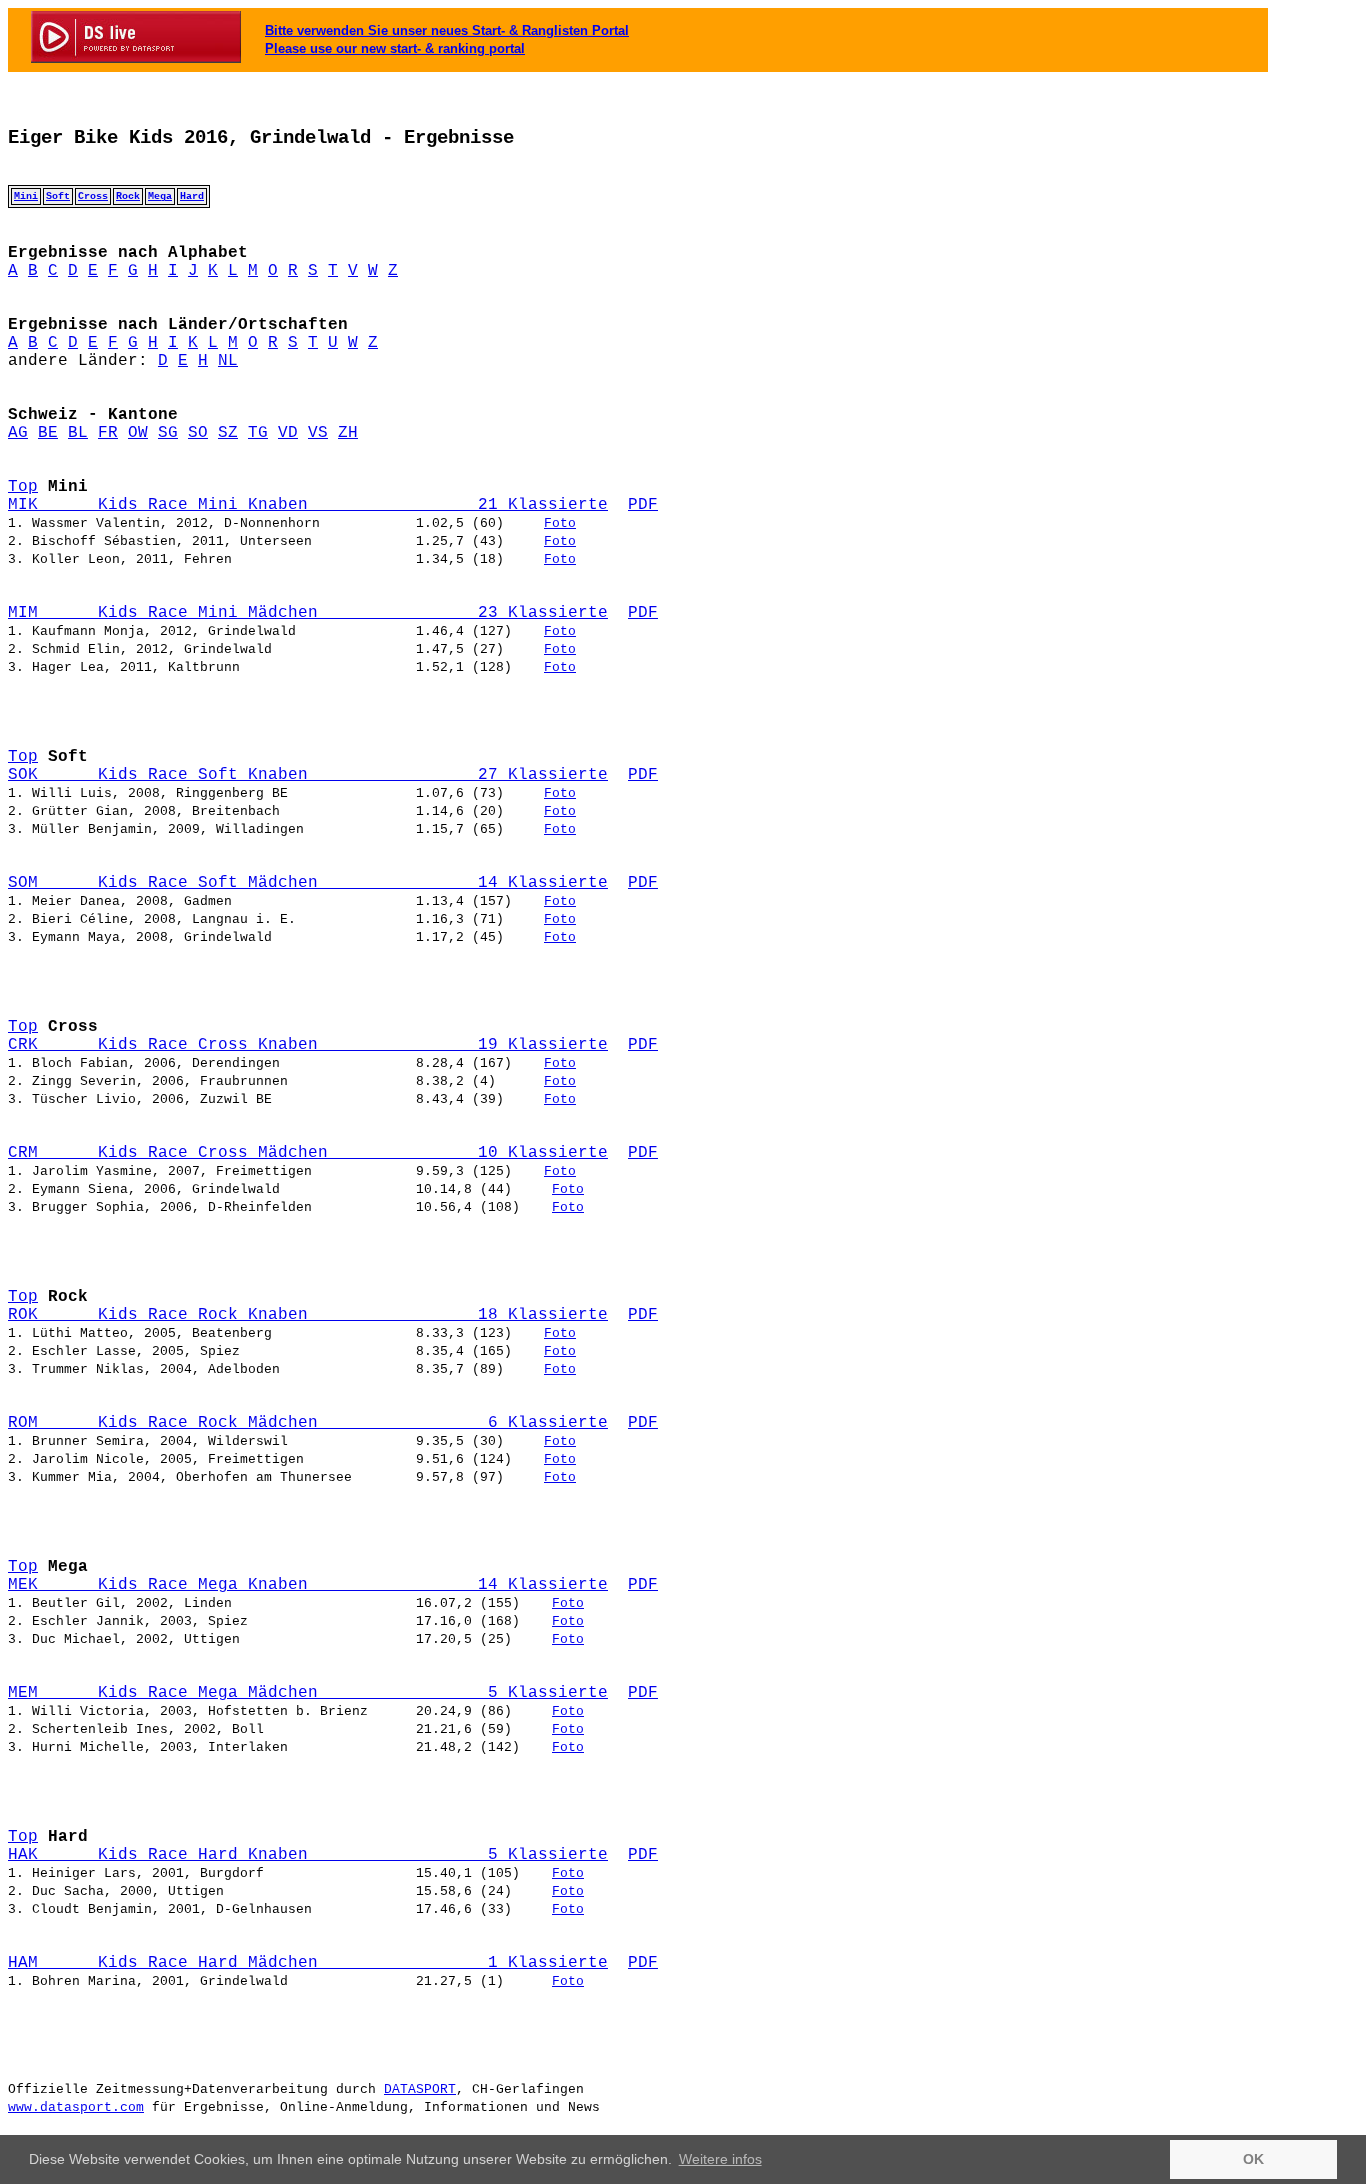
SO (198, 433)
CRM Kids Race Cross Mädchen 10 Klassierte (308, 1153)
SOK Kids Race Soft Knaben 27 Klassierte (308, 775)
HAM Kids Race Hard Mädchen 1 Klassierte (308, 1963)
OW (138, 433)
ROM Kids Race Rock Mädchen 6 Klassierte (308, 1423)
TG (258, 433)
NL (228, 361)
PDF (643, 505)
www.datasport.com (76, 2107)
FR (108, 433)
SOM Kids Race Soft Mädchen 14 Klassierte (308, 883)
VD (288, 433)
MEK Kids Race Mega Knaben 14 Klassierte (308, 1585)
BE (48, 433)
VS (318, 433)
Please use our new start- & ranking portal (395, 48)
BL (78, 433)
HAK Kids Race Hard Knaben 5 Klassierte (308, 1855)
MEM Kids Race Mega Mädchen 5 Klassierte (308, 1693)
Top (23, 487)
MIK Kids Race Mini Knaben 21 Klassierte (308, 505)
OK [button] (1253, 2159)
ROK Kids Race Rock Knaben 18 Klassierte (308, 1315)
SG (168, 433)
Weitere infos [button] (720, 2159)
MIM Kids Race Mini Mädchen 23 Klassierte (308, 613)
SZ (228, 433)
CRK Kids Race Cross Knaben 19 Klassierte (308, 1045)
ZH (348, 433)
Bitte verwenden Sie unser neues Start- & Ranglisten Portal (447, 30)
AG (18, 433)
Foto (560, 523)
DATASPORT (420, 2089)
